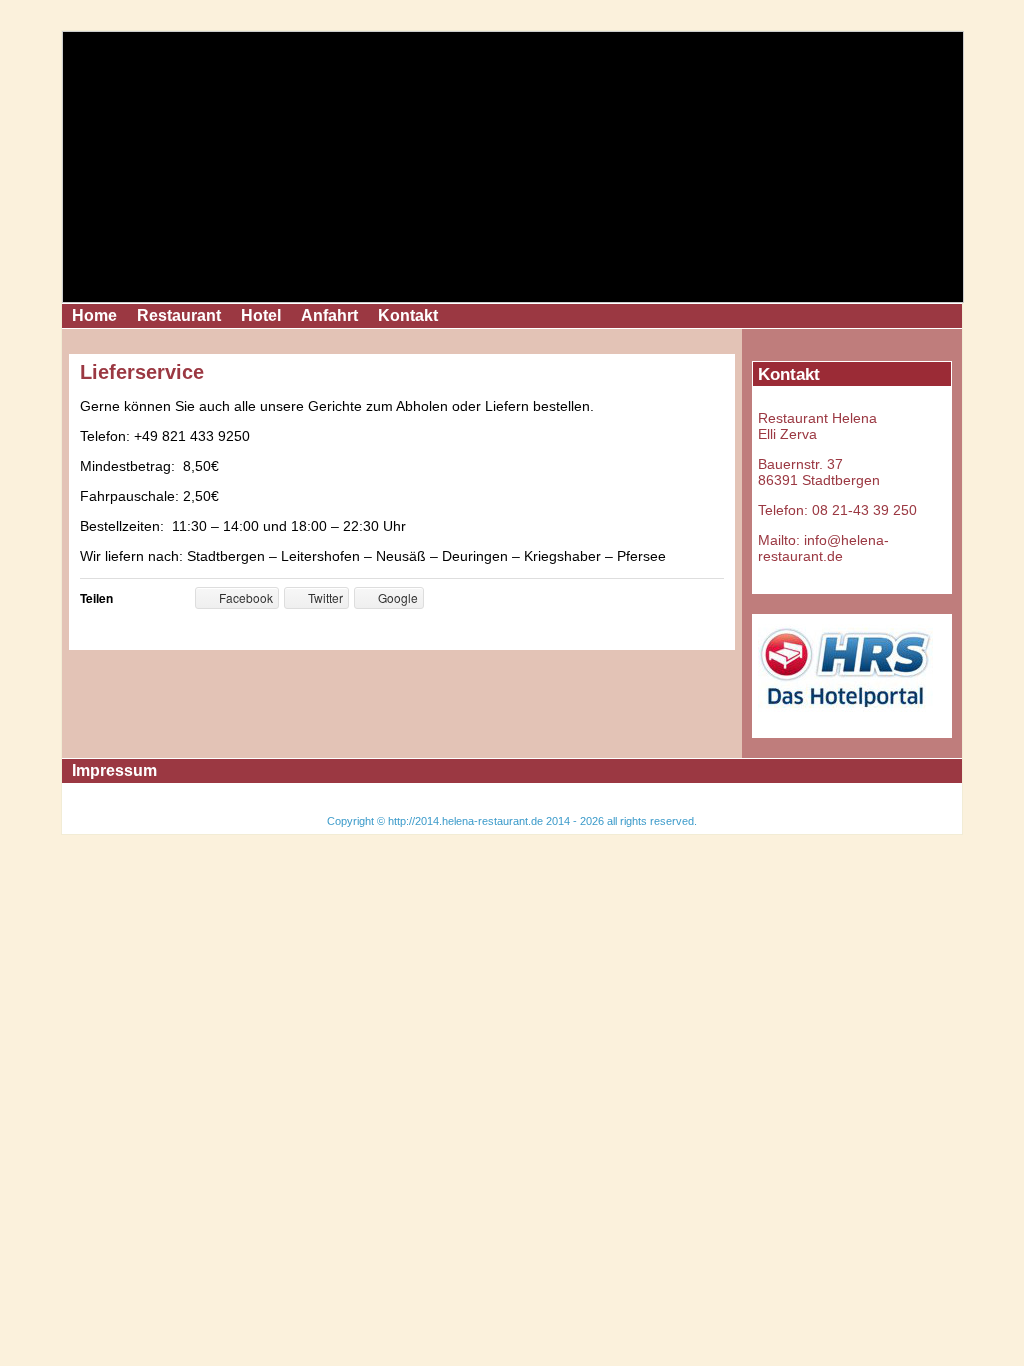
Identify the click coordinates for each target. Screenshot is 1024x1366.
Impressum (114, 770)
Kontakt (408, 315)
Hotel (261, 315)
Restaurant (179, 315)
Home (94, 315)
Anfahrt (329, 315)
